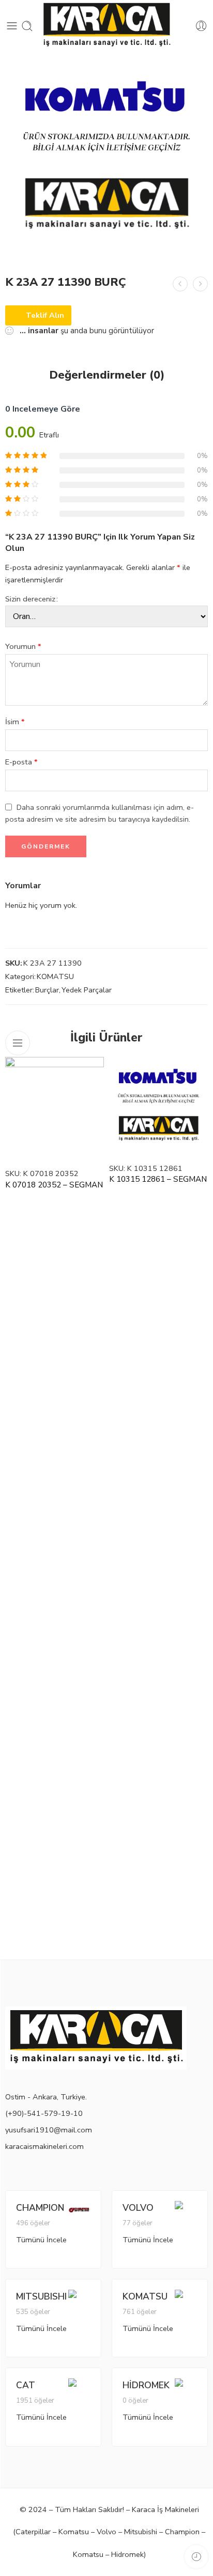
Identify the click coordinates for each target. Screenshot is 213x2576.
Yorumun (23, 646)
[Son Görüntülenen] (196, 2557)
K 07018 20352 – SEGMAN (54, 1185)
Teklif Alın (45, 315)
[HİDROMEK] (186, 2388)
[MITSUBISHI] (79, 2299)
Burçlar (47, 990)
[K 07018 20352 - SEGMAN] (55, 1109)
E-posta (21, 762)
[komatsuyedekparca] (106, 158)
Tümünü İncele (41, 2240)
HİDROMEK (146, 2385)
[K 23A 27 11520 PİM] (200, 284)
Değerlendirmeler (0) (107, 376)
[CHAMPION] (79, 2209)
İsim (15, 722)
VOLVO (138, 2208)
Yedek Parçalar (87, 990)
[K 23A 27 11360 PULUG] (180, 284)
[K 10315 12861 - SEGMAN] (158, 1106)
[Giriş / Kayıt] (201, 26)
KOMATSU (55, 976)
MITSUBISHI (41, 2296)
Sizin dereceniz (30, 599)
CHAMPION (40, 2208)
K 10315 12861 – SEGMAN (158, 1179)
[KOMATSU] (186, 2299)
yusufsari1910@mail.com (49, 2130)
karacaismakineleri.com (44, 2146)
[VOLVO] (186, 2210)
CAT (26, 2385)
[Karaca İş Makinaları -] (106, 26)
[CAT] (79, 2388)
